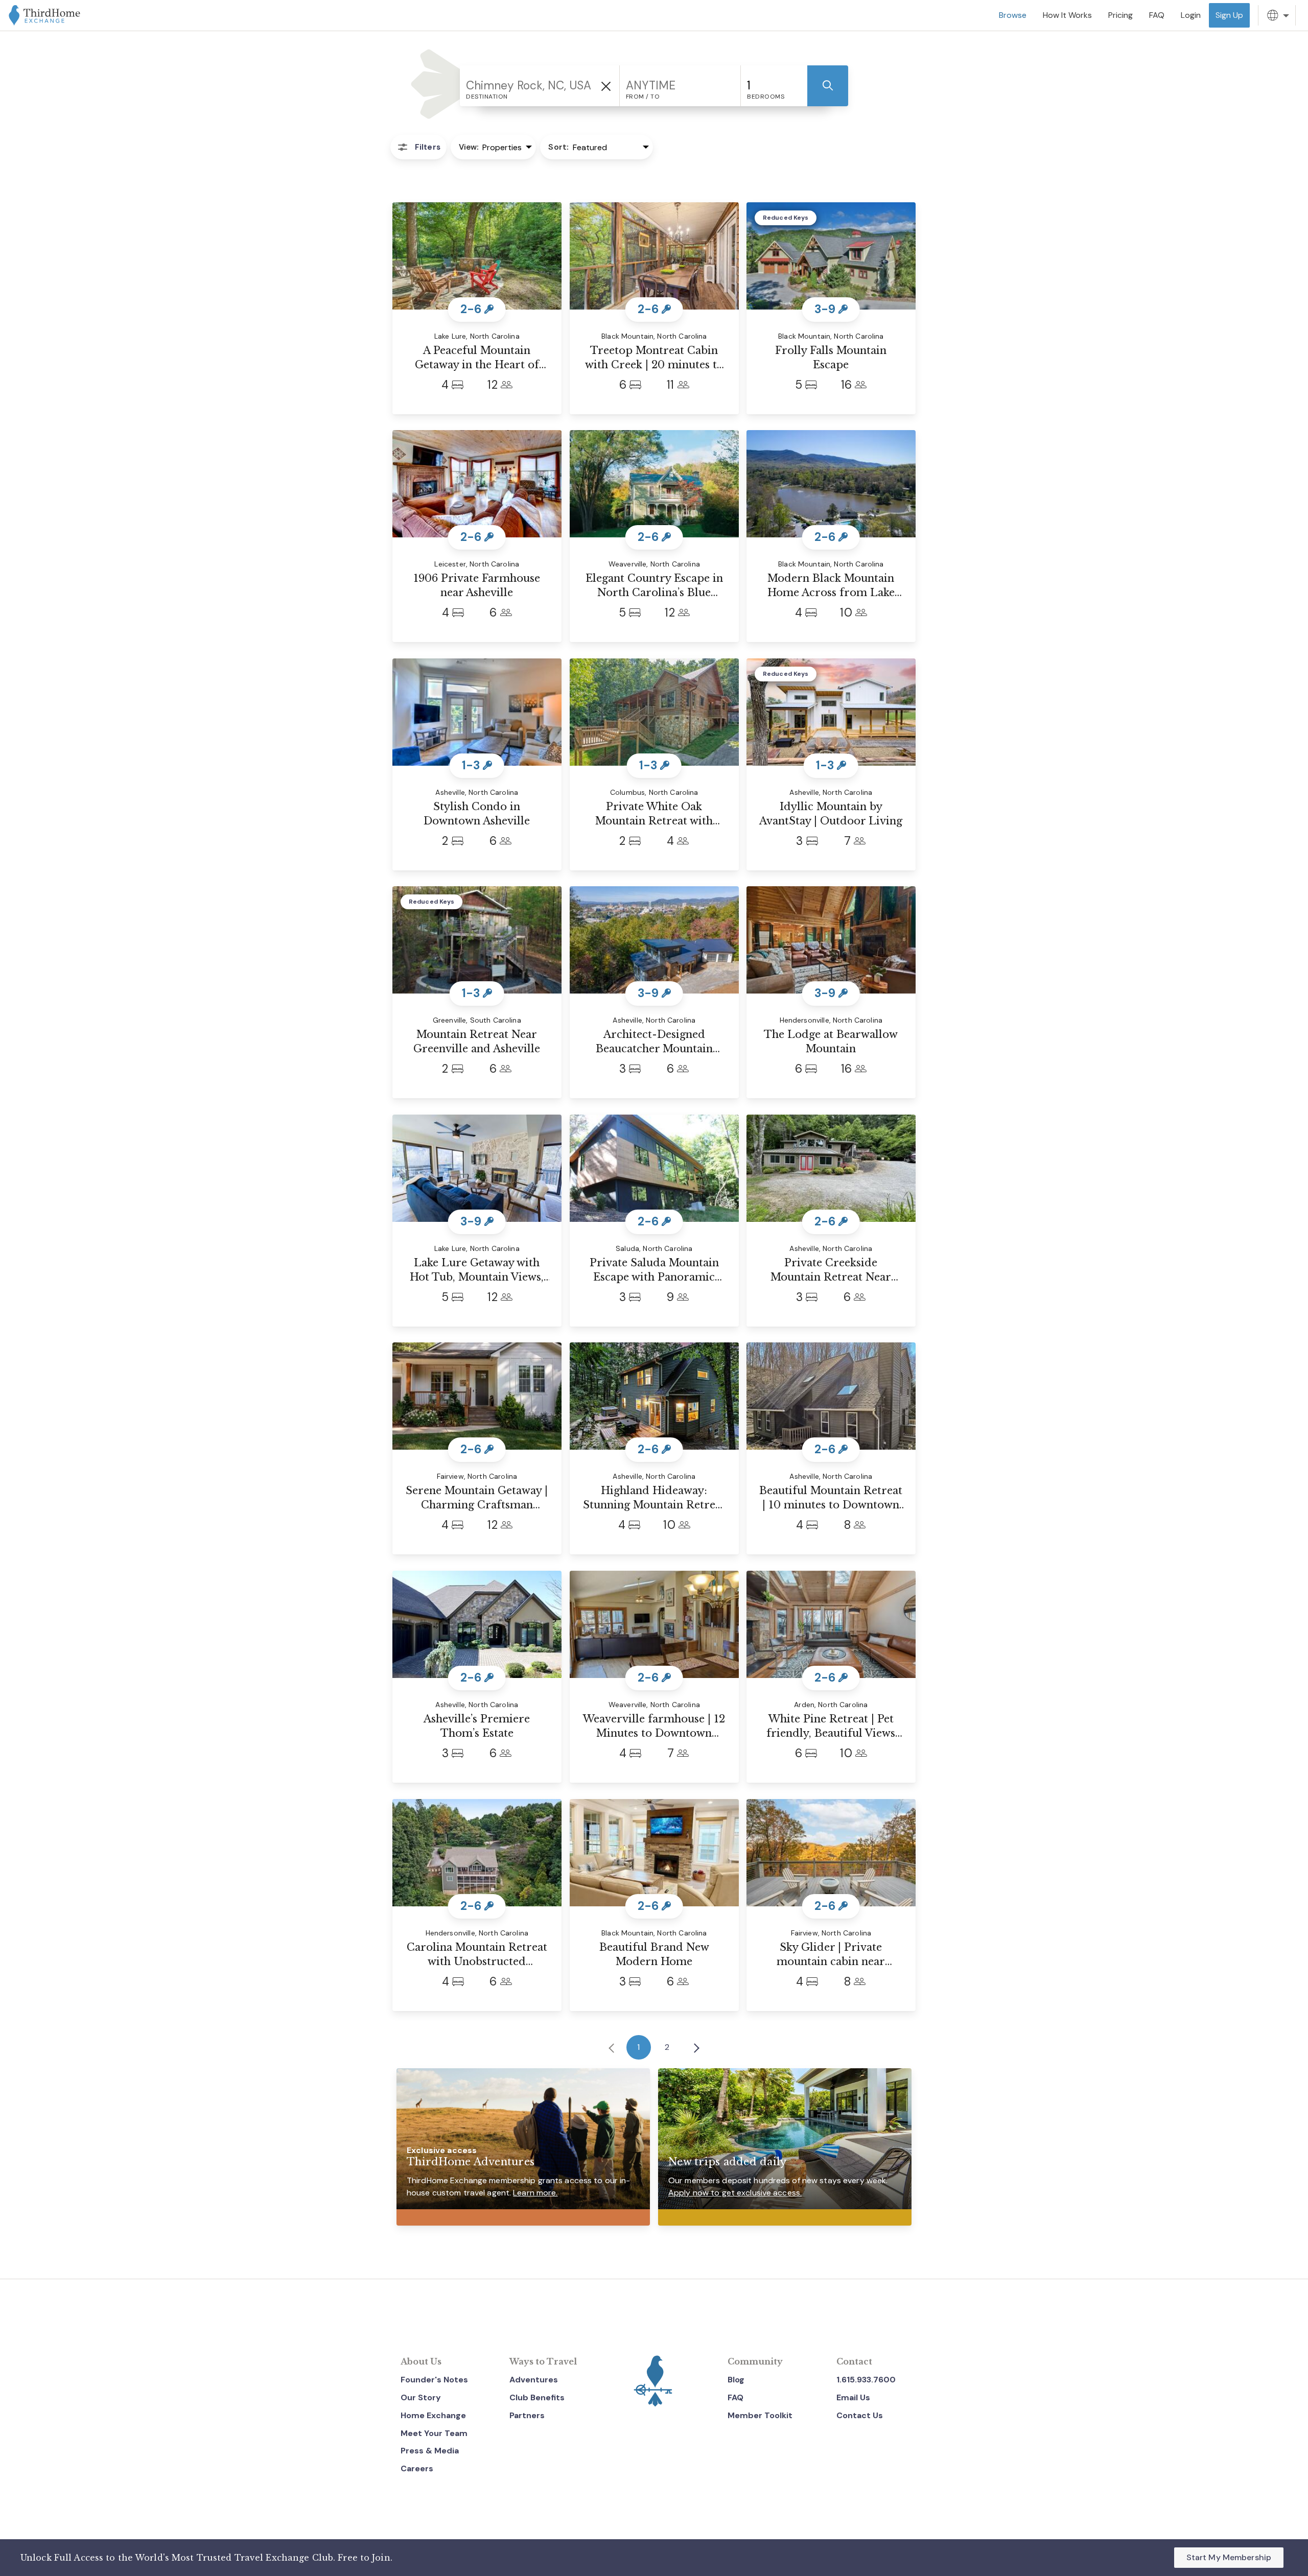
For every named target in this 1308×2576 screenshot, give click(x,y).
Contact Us (860, 2415)
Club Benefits (537, 2397)
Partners (527, 2415)
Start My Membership (1229, 2557)
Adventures (534, 2380)
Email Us (853, 2397)
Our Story (421, 2397)
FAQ (735, 2397)
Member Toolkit (760, 2415)
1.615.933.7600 (866, 2380)
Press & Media (430, 2451)
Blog (736, 2380)
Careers (417, 2468)
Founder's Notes (434, 2380)
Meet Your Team (434, 2433)
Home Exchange (433, 2415)
